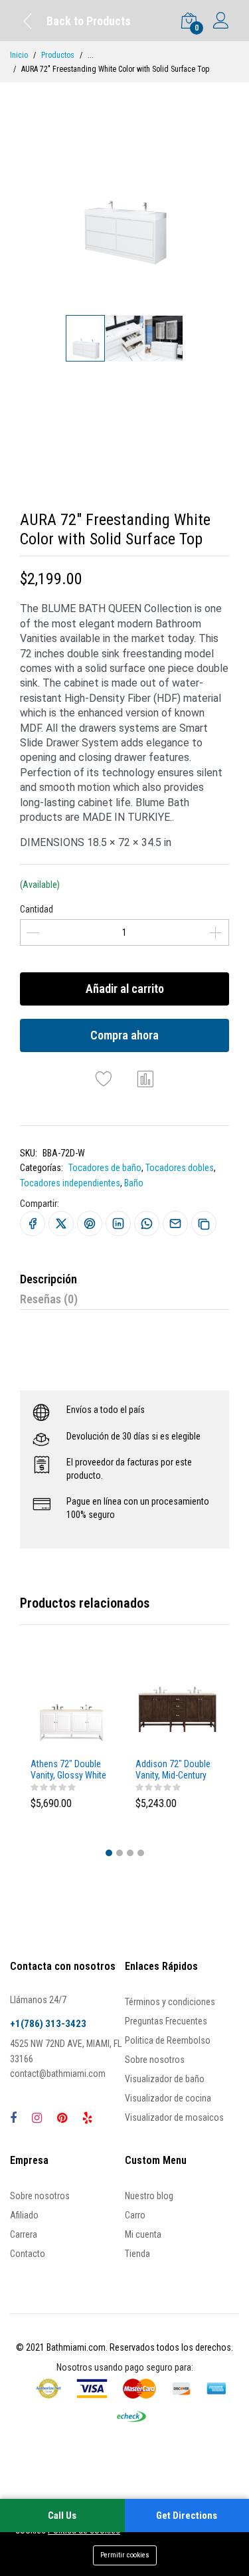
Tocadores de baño (105, 1168)
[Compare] (145, 1079)
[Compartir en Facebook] (33, 1224)
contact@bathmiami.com (58, 2074)
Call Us (62, 2516)
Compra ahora (124, 1035)
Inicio (19, 55)
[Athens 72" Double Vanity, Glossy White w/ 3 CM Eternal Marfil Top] (72, 1711)
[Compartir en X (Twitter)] (61, 1224)
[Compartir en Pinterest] (90, 1224)
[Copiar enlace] (204, 1224)
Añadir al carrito (125, 989)
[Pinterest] (62, 2118)
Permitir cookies (125, 2555)
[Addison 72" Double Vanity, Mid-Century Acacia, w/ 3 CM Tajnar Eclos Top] (177, 1711)
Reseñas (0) (49, 1299)
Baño (134, 1183)
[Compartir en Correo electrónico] (175, 1224)
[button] (109, 1853)
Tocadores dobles (180, 1168)
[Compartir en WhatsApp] (147, 1224)
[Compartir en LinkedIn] (118, 1224)
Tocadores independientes (70, 1183)
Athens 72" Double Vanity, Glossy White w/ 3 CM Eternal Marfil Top (68, 1770)
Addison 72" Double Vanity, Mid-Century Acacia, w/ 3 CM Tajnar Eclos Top (173, 1770)
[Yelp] (87, 2118)
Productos (58, 55)
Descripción (48, 1279)
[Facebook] (13, 2118)
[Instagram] (37, 2118)
